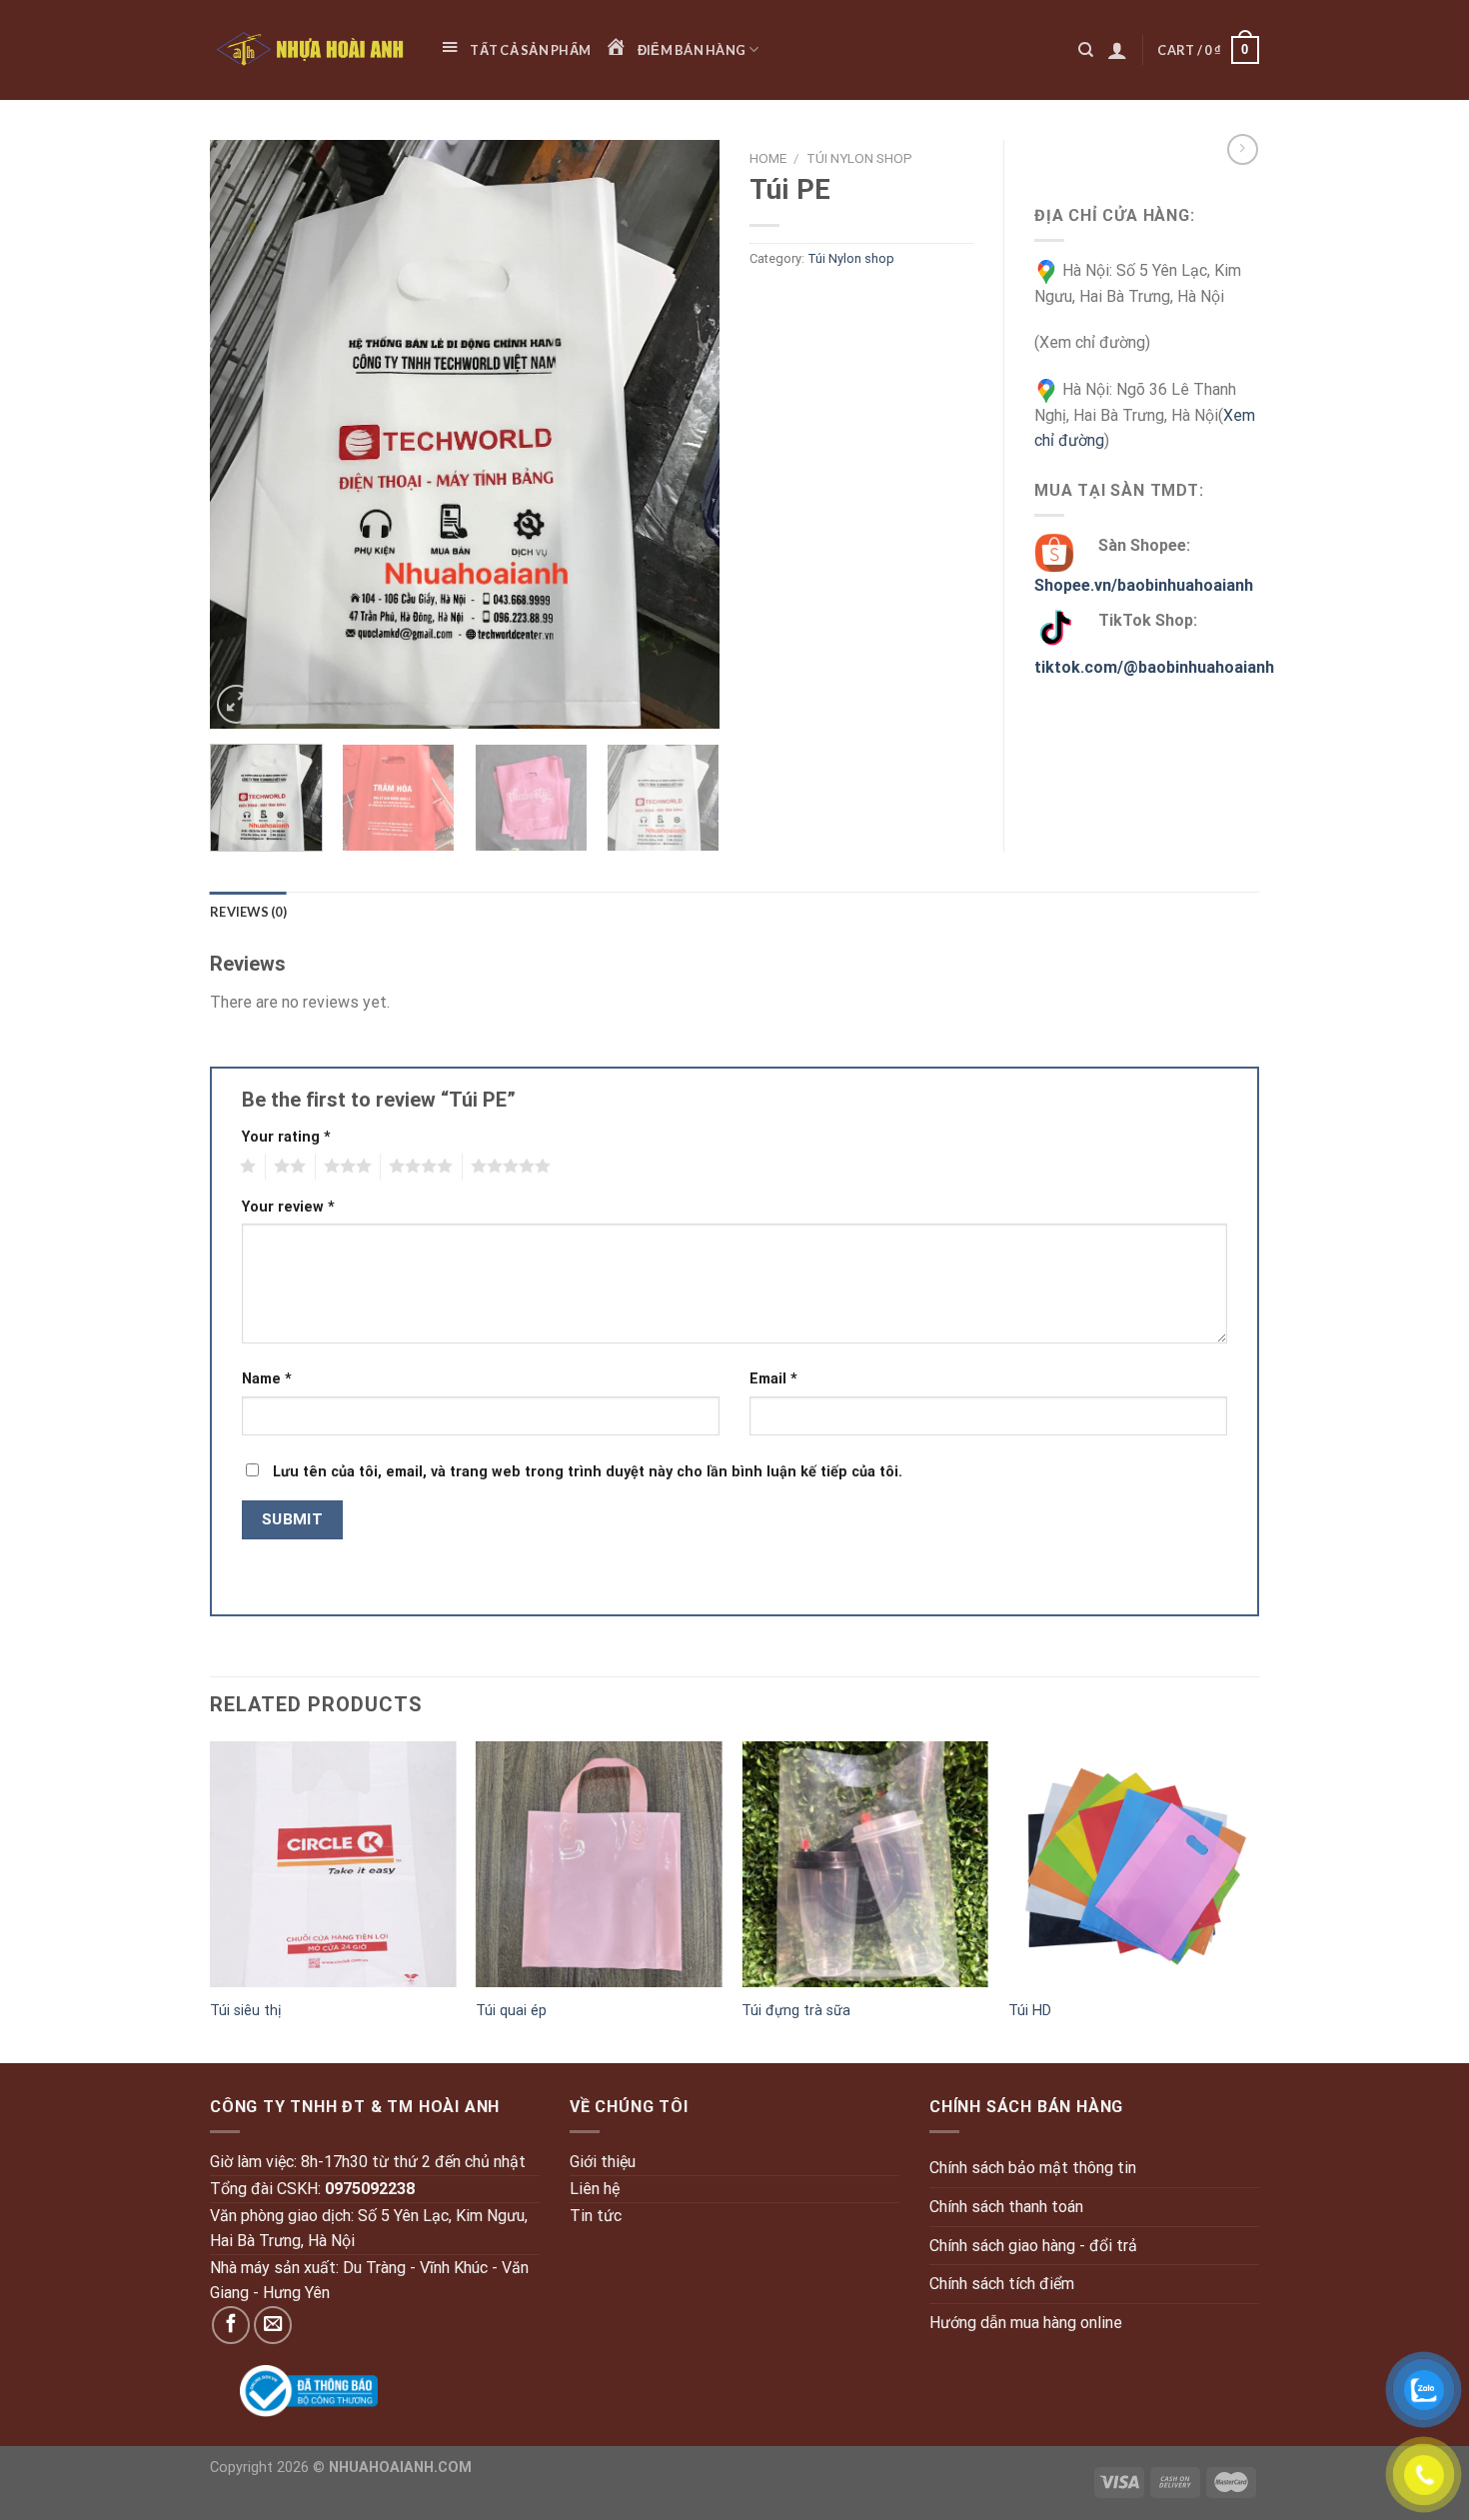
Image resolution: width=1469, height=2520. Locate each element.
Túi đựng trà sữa (796, 2011)
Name (267, 1379)
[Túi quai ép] (599, 1865)
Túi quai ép (511, 2011)
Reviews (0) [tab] (248, 912)
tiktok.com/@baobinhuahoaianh (1154, 667)
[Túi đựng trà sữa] (865, 1865)
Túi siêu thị (246, 2011)
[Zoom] (236, 704)
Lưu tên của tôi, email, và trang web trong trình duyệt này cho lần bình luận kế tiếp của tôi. (588, 1472)
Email (773, 1379)
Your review (288, 1207)
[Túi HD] (1132, 1865)
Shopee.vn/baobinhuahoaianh (1144, 585)
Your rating (286, 1137)
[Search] (1086, 50)
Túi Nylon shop (859, 158)
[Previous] (245, 435)
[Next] (685, 435)
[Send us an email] (273, 2325)
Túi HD (1030, 2011)
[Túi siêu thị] (333, 1865)
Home (768, 158)
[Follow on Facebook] (231, 2325)
